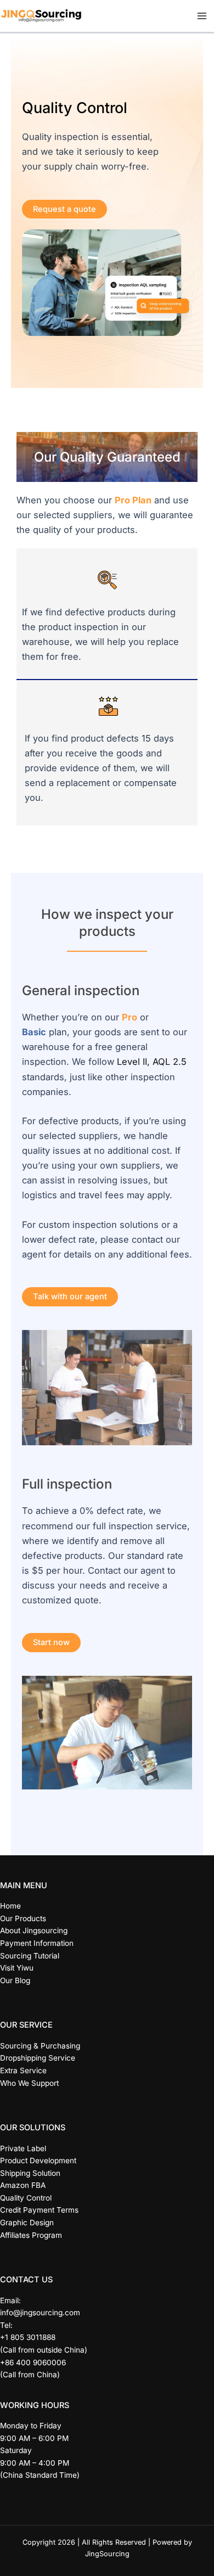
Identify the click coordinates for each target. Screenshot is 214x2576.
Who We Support (29, 2083)
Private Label (23, 2148)
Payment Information (37, 1943)
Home (10, 1906)
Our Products (23, 1918)
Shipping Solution (30, 2173)
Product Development (38, 2160)
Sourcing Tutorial (30, 1956)
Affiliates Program (31, 2235)
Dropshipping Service (38, 2058)
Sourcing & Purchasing (40, 2046)
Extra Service (23, 2070)
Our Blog (15, 1980)
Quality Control (26, 2198)
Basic (34, 1032)
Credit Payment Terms (39, 2210)
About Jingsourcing (34, 1930)
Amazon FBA (23, 2185)
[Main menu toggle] (202, 16)
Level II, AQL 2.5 (152, 1062)
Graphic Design (27, 2223)
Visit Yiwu (17, 1968)
